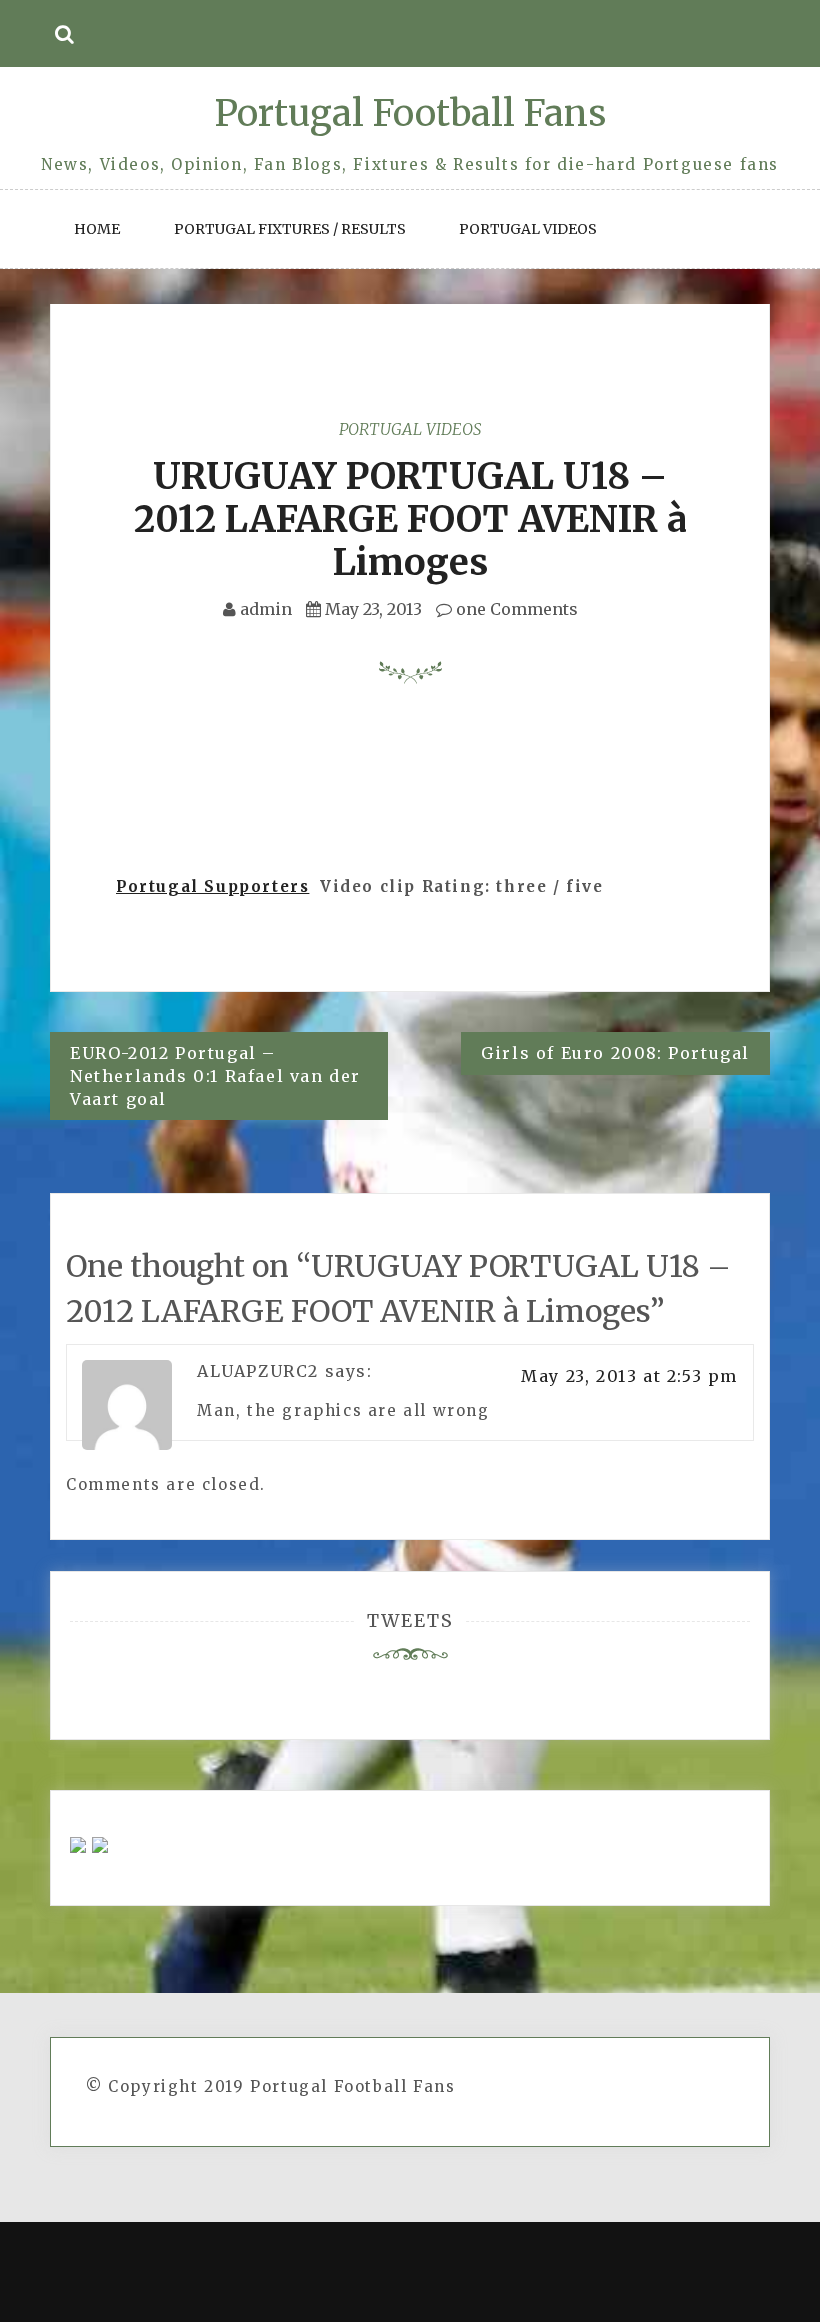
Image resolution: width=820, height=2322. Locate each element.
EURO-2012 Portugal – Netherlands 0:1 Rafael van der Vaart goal (215, 1076)
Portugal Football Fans (410, 113)
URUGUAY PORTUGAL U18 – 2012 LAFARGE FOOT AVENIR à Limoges (410, 519)
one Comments (515, 609)
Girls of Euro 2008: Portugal (615, 1053)
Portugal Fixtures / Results (290, 229)
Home (97, 229)
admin (266, 609)
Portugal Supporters (212, 886)
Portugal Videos (528, 229)
